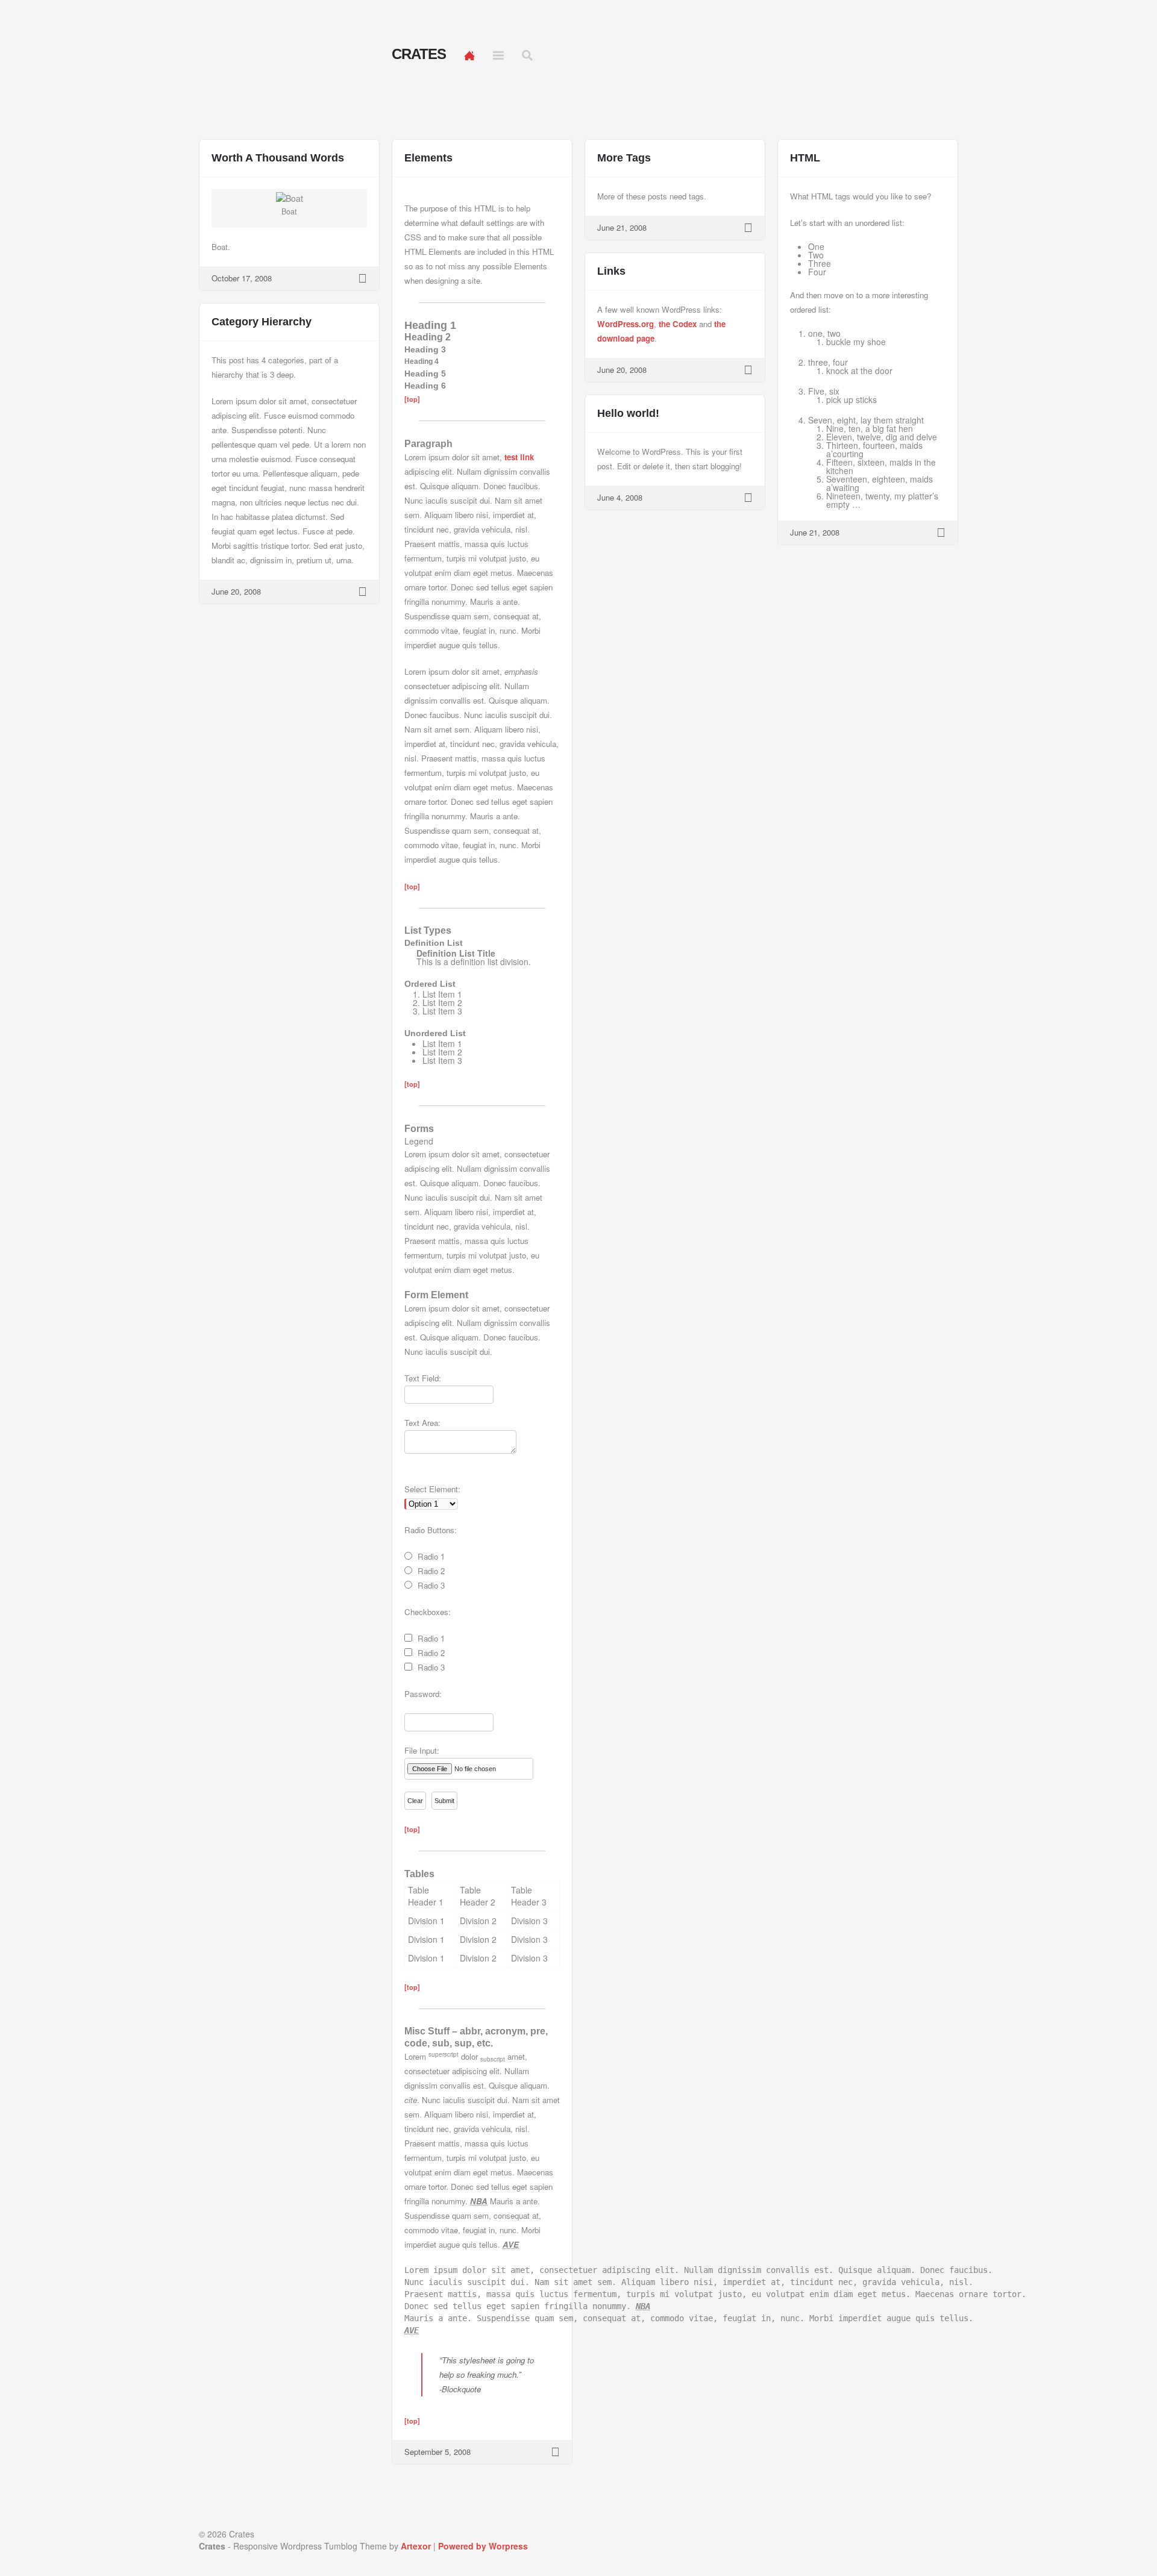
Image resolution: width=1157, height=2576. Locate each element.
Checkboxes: (428, 1612)
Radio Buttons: (431, 1530)
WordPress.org (626, 324)
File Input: (422, 1750)
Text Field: (423, 1378)
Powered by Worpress (483, 2546)
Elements (428, 158)
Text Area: (422, 1423)
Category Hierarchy (262, 322)
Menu (498, 55)
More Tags (624, 158)
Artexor (416, 2546)
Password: (423, 1694)
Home (469, 55)
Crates (419, 54)
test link (519, 457)
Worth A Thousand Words (278, 158)
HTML (805, 158)
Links (611, 271)
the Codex (678, 324)
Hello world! (628, 413)
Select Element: (432, 1489)
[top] (412, 399)
